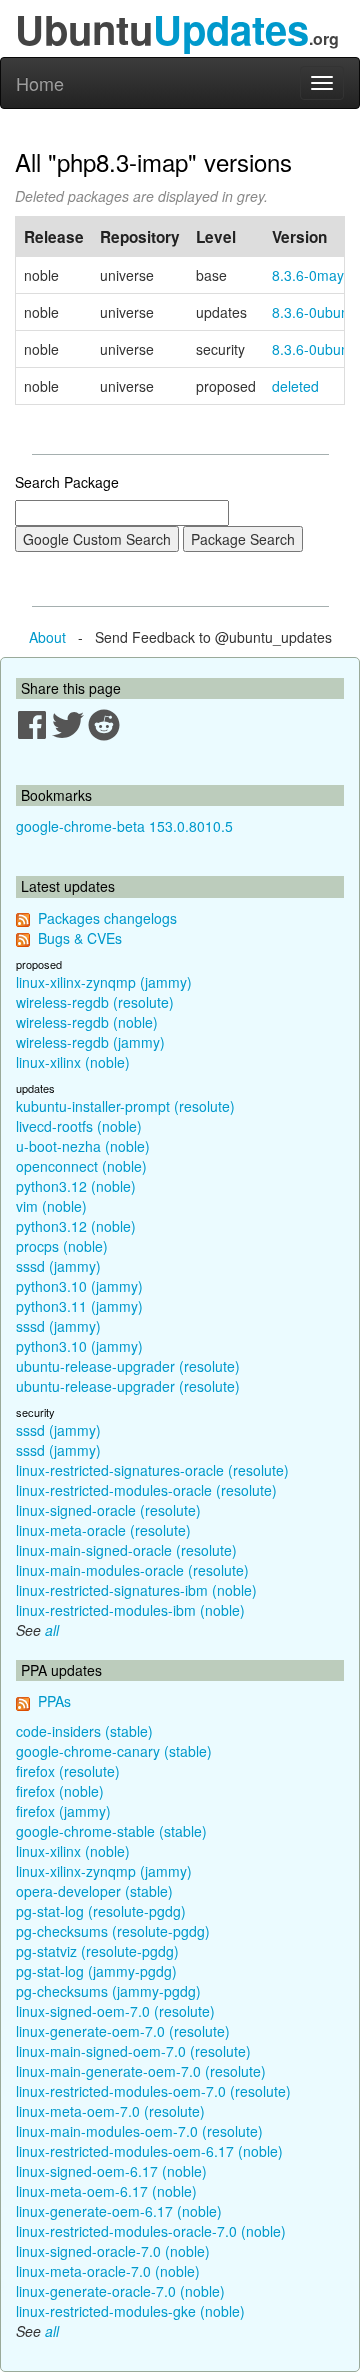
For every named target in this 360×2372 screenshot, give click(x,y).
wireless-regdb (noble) (87, 1022)
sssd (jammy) (58, 1266)
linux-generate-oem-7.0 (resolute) (123, 2031)
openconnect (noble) (81, 1166)
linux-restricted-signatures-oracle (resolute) (152, 1470)
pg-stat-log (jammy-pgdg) (96, 1971)
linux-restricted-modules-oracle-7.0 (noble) (151, 2231)
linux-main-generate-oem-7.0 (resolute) (141, 2071)
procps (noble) (62, 1246)
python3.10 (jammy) (79, 1286)
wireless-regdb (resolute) (95, 1002)
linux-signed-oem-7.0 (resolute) (115, 2011)
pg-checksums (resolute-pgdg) (113, 1931)
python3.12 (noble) (76, 1186)
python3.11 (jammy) (79, 1306)
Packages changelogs (107, 918)
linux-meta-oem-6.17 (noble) (106, 2191)
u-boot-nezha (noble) (83, 1146)
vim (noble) (51, 1206)
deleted (295, 386)
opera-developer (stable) (94, 1891)
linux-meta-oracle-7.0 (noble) (108, 2271)
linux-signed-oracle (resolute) (108, 1510)
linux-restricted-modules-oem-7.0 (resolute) (153, 2091)
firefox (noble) (60, 1791)
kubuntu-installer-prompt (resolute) (125, 1106)
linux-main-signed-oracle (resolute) (126, 1550)
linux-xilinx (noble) (73, 1062)
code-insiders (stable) (84, 1731)
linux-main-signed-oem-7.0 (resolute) (133, 2051)
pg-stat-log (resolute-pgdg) (101, 1911)
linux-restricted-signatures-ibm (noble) (136, 1590)
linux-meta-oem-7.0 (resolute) (110, 2111)
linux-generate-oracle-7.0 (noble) (120, 2291)
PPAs (54, 1701)
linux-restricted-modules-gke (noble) (130, 2311)
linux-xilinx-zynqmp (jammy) (104, 982)
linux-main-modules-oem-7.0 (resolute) (139, 2131)
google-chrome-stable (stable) (111, 1831)
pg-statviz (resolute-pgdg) (97, 1951)
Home (40, 83)
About (47, 637)
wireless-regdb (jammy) (90, 1042)
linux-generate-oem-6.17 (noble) (119, 2211)
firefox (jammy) (63, 1811)
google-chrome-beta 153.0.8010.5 (124, 826)
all (52, 1630)
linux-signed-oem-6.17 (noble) (111, 2171)
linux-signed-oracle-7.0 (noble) (113, 2251)
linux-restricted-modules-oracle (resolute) (146, 1490)
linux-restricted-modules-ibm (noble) (130, 1610)
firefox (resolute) (68, 1771)
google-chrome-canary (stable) (114, 1751)
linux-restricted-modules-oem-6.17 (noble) (149, 2151)
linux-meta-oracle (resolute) (103, 1530)
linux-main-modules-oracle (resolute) (132, 1570)
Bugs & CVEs (80, 938)
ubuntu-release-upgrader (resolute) (128, 1366)
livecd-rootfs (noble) (79, 1126)
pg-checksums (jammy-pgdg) (108, 1991)
